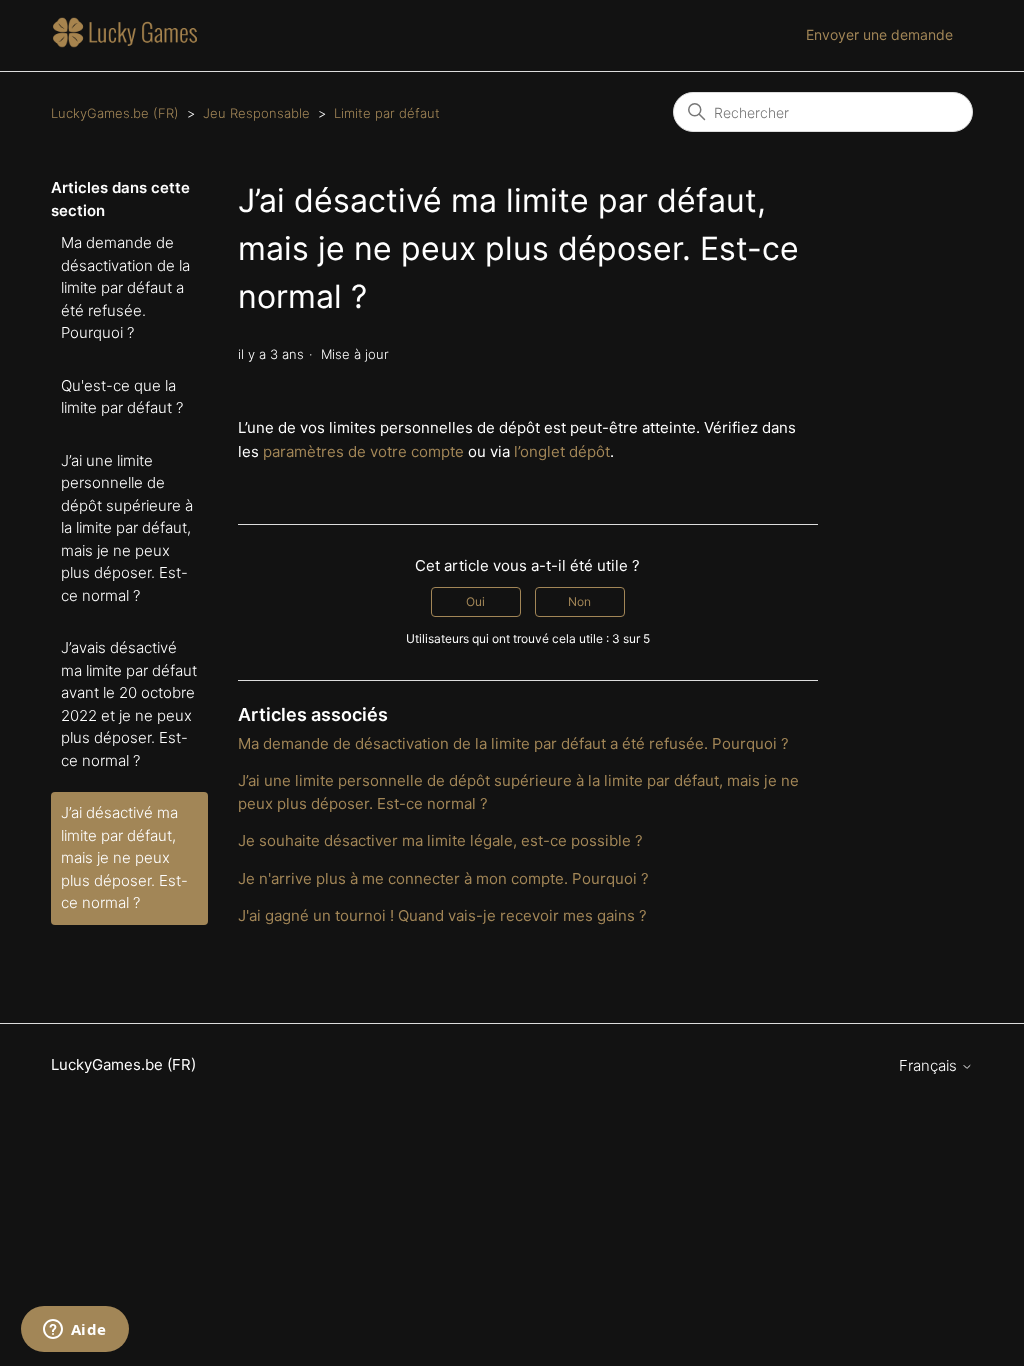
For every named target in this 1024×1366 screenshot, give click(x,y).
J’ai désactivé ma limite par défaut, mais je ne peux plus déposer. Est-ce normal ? (124, 857)
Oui (475, 601)
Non (579, 601)
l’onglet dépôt (562, 451)
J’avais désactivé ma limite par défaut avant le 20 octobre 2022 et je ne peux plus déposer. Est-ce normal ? (129, 704)
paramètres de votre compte (363, 451)
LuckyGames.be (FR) (115, 113)
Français (930, 1065)
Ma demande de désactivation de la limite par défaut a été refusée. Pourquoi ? (125, 287)
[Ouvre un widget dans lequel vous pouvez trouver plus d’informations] (74, 1331)
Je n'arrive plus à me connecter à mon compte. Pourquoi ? (443, 878)
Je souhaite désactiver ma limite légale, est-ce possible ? (440, 840)
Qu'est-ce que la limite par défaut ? (122, 397)
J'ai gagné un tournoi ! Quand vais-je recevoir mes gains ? (442, 915)
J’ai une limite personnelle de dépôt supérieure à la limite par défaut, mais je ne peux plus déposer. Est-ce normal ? (127, 528)
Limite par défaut (387, 113)
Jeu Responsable (256, 113)
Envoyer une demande (879, 34)
